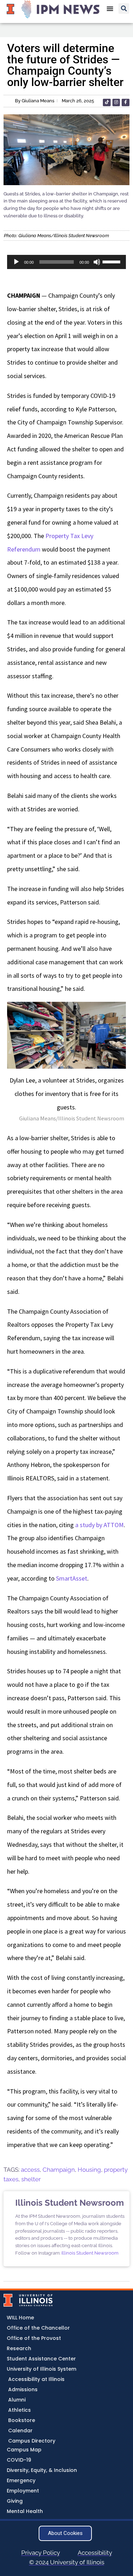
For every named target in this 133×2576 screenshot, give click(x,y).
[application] (66, 262)
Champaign (59, 2170)
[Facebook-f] (126, 103)
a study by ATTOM (99, 1525)
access (30, 2170)
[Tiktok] (107, 103)
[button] (124, 8)
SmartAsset (72, 1578)
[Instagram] (116, 103)
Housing (89, 2170)
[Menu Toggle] (110, 8)
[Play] (16, 262)
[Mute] (97, 262)
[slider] (112, 261)
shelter (31, 2179)
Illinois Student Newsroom (90, 2253)
